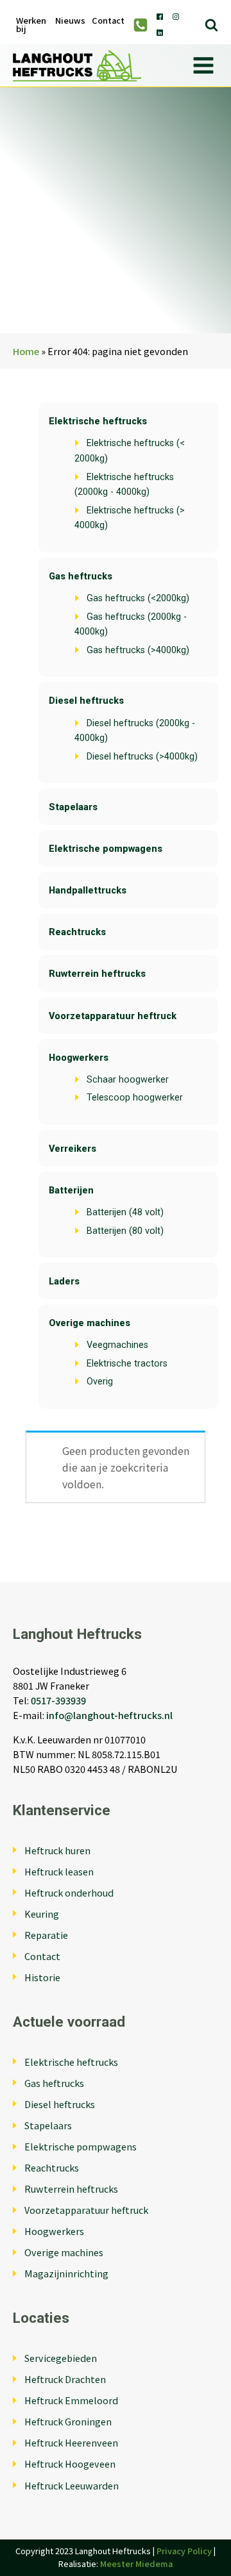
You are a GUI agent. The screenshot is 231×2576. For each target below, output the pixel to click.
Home (26, 351)
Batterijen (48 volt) (125, 1212)
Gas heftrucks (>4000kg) (138, 650)
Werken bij (31, 25)
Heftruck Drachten (65, 2379)
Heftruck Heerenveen (71, 2442)
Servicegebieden (61, 2358)
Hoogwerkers (79, 1058)
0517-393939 (58, 1700)
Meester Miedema (136, 2564)
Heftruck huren (57, 1850)
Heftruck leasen (59, 1871)
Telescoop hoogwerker (135, 1098)
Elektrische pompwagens (106, 849)
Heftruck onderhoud (69, 1892)
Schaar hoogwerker (128, 1080)
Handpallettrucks (88, 891)
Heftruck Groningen (68, 2421)
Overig (100, 1382)
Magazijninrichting (66, 2273)
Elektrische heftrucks (98, 421)
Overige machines (90, 1323)
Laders (64, 1282)
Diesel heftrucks (86, 701)
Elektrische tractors (127, 1364)
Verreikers (73, 1149)
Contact (108, 21)
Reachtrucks (77, 932)
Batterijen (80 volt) (125, 1231)
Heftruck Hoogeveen (70, 2464)
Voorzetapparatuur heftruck (113, 1016)
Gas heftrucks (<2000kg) (138, 598)
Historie (42, 1977)
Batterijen (71, 1191)
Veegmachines (117, 1345)
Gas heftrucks (81, 577)
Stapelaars (73, 807)
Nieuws (70, 21)
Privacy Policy (184, 2551)
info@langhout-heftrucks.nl (109, 1715)
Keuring (42, 1914)
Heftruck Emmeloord (71, 2400)
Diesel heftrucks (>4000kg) (142, 757)
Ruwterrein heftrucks (97, 974)
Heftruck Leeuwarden (72, 2485)
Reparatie (46, 1935)
